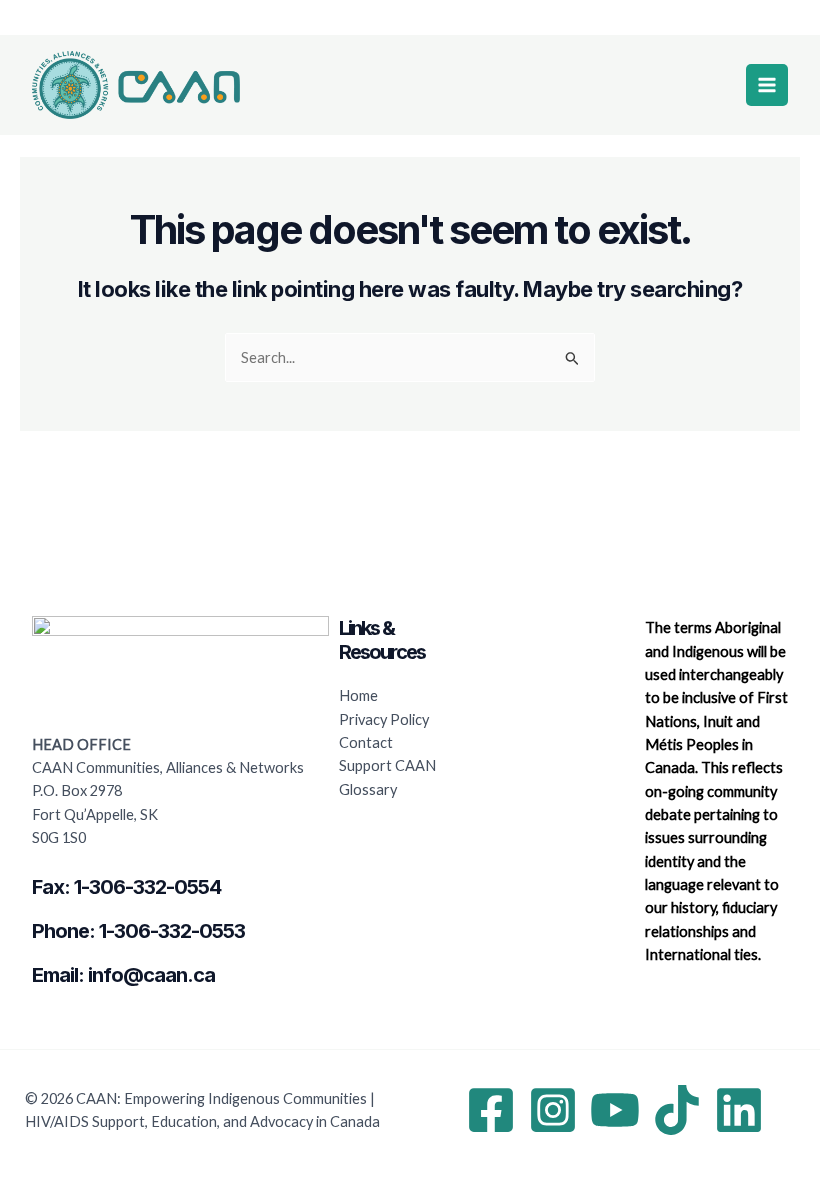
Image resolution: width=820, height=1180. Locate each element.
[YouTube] (615, 1110)
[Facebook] (491, 1110)
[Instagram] (553, 1110)
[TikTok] (677, 1110)
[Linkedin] (739, 1110)
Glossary (368, 789)
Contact (366, 742)
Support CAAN (387, 765)
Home (358, 695)
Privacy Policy (384, 719)
